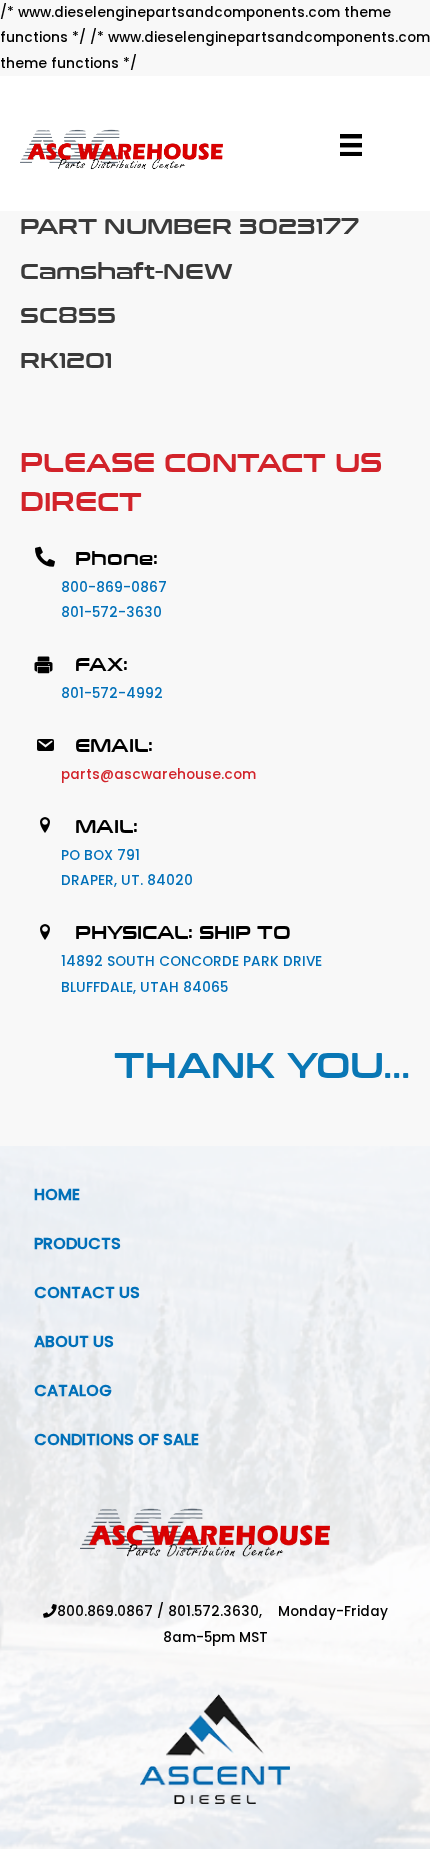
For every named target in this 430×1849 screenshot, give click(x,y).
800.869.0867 (105, 1611)
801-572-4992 (112, 693)
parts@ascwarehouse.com (158, 774)
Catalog (73, 1390)
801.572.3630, (223, 1611)
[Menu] (351, 145)
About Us (74, 1341)
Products (77, 1243)
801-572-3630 (111, 612)
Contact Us (87, 1292)
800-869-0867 (114, 587)
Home (57, 1194)
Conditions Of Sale (116, 1439)
